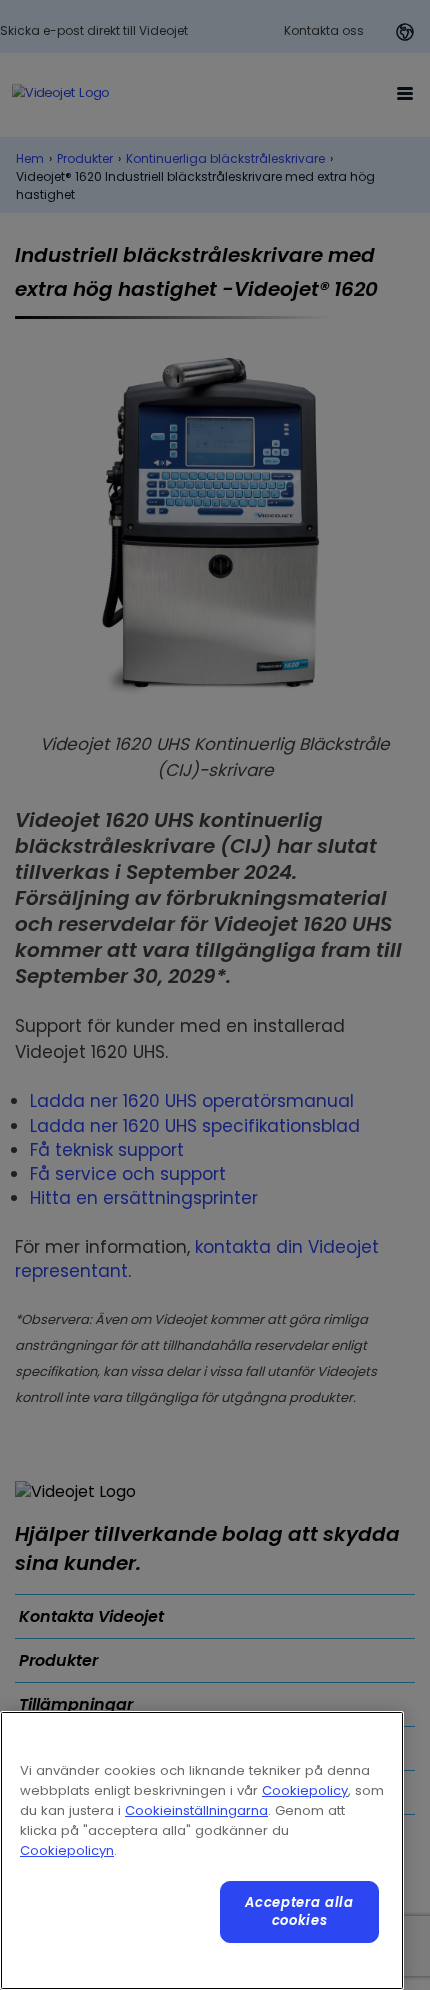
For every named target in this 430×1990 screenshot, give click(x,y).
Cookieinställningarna (196, 1810)
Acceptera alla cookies (299, 1911)
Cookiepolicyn (67, 1850)
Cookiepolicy (305, 1790)
